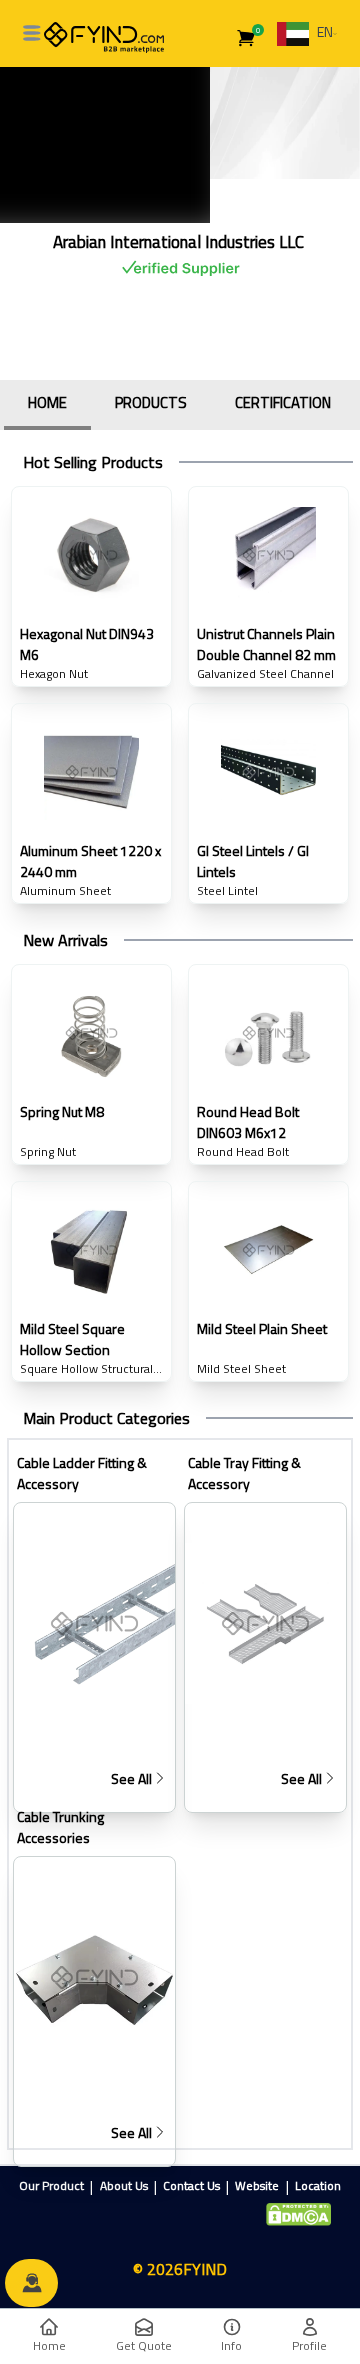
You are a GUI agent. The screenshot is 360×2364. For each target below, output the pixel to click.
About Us (124, 2185)
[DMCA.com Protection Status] (298, 2214)
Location (318, 2185)
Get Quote (144, 2345)
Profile (309, 2345)
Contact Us (191, 2185)
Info (231, 2345)
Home (49, 2345)
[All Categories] (32, 33)
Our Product (51, 2185)
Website (257, 2185)
